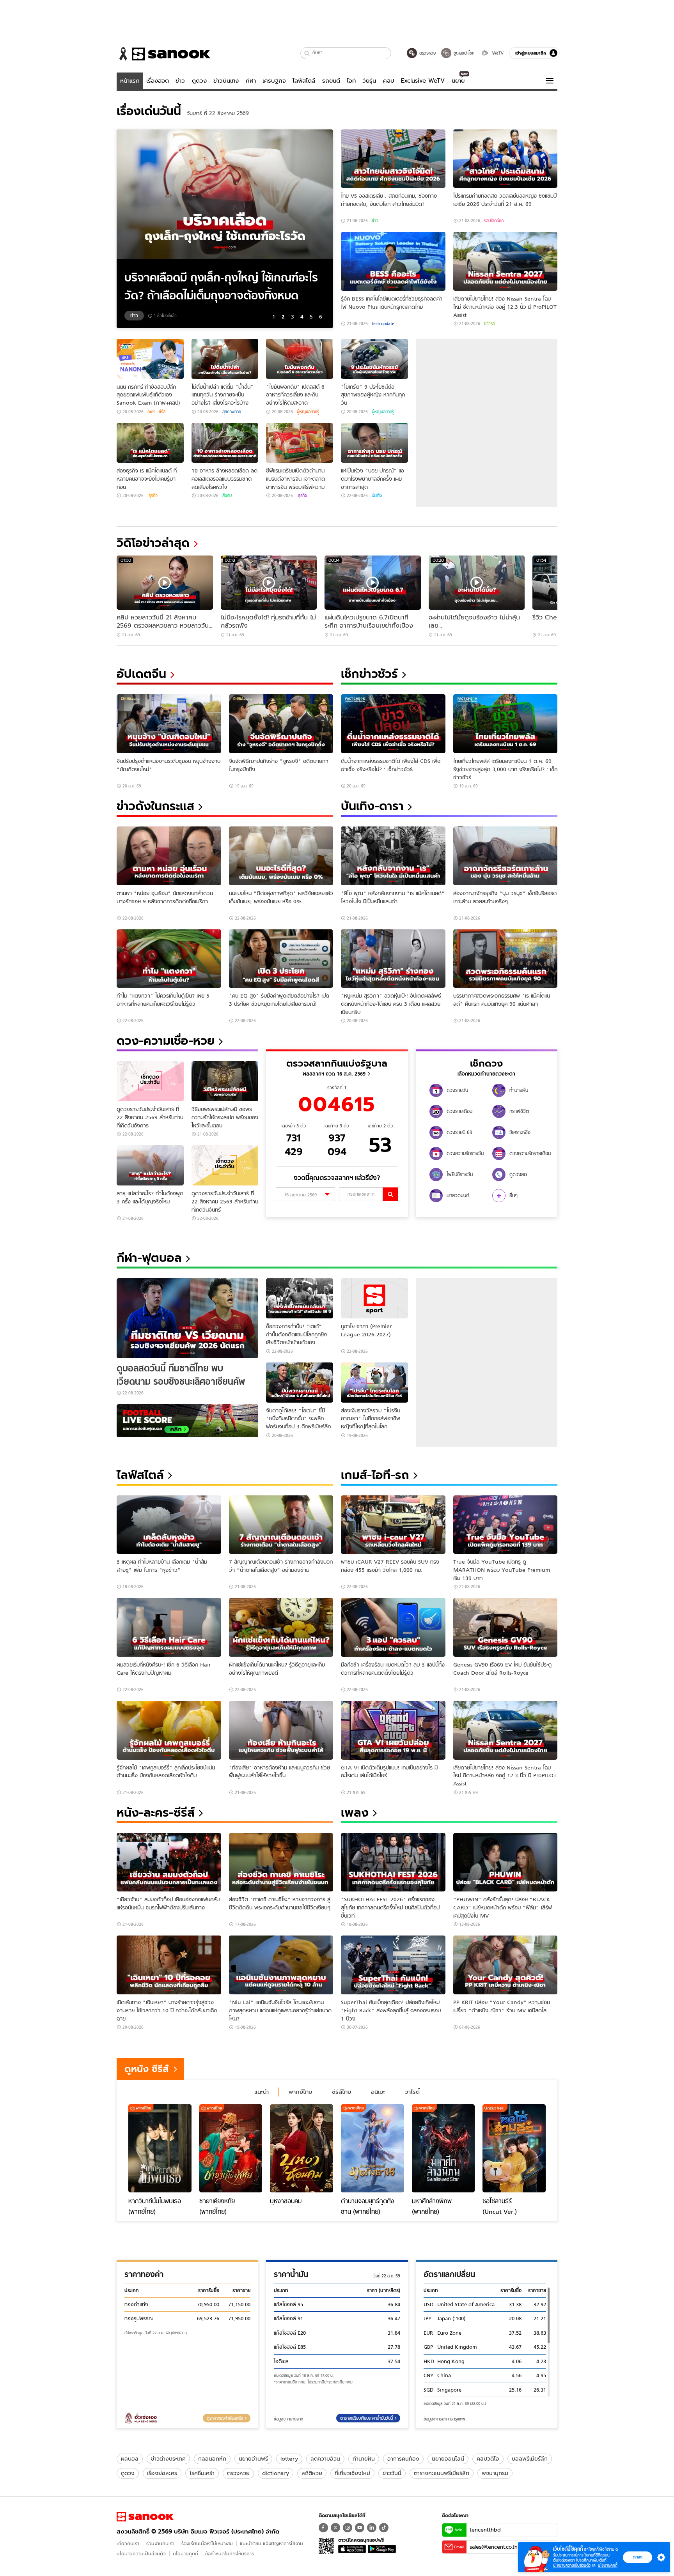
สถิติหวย (312, 2473)
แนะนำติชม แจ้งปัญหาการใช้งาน (271, 2543)
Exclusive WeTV (423, 81)
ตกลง (638, 2557)
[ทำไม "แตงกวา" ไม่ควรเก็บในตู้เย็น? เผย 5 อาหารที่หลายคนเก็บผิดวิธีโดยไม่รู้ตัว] (169, 959)
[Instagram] (348, 2528)
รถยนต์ (331, 81)
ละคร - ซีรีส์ (156, 412)
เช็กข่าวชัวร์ (369, 674)
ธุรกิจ (153, 495)
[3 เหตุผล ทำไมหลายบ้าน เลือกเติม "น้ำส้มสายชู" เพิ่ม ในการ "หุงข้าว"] (169, 1525)
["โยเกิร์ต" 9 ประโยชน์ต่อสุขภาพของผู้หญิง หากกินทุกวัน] (374, 359)
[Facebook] (323, 2528)
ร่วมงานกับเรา (160, 2543)
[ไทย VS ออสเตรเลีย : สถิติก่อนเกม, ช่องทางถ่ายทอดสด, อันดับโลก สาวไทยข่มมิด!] (393, 159)
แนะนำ (262, 2092)
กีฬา (251, 81)
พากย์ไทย (300, 2092)
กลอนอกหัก (212, 2459)
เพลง (355, 1813)
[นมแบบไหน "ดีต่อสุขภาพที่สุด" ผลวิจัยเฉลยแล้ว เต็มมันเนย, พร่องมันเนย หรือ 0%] (281, 856)
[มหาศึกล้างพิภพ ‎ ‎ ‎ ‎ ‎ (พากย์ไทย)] (443, 2148)
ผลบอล (130, 2459)
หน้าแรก (130, 81)
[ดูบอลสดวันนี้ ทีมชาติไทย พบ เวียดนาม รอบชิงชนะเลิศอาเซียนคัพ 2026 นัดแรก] (187, 1318)
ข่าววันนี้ (392, 2473)
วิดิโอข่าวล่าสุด (153, 543)
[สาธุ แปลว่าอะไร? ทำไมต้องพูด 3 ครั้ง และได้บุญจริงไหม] (150, 1165)
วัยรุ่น (369, 81)
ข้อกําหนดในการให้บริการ (230, 2554)
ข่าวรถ (490, 324)
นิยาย (458, 81)
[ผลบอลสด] (187, 1421)
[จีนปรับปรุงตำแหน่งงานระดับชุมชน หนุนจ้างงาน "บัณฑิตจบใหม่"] (169, 724)
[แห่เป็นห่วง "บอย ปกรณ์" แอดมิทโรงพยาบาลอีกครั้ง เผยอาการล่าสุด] (374, 443)
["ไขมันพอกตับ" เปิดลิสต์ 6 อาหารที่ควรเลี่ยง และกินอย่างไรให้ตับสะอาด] (300, 359)
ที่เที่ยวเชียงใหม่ (352, 2473)
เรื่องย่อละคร (162, 2473)
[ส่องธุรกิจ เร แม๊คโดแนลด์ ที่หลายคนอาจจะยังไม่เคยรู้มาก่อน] (150, 443)
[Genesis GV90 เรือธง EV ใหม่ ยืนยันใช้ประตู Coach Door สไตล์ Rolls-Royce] (505, 1627)
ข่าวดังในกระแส (155, 806)
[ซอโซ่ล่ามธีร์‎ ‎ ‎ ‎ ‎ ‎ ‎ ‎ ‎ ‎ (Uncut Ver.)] (514, 2148)
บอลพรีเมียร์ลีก (530, 2459)
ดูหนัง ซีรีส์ (146, 2069)
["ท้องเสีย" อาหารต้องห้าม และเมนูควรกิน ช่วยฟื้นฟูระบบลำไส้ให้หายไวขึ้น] (281, 1730)
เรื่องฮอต (158, 81)
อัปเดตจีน (141, 674)
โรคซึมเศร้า (202, 2473)
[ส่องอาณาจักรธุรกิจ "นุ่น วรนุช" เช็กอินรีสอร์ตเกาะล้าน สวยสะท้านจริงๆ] (505, 856)
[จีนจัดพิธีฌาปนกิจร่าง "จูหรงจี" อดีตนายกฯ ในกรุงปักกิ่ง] (281, 724)
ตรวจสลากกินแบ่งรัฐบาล (337, 1063)
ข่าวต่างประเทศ (168, 2459)
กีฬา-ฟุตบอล (149, 1258)
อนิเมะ (378, 2092)
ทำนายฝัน (364, 2459)
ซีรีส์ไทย (341, 2092)
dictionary (276, 2473)
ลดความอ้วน (325, 2459)
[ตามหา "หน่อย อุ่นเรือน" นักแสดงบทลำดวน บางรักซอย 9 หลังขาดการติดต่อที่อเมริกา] (169, 856)
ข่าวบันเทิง (226, 81)
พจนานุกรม (495, 2473)
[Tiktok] (384, 2528)
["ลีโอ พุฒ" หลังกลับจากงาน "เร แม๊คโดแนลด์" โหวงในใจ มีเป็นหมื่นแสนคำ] (393, 856)
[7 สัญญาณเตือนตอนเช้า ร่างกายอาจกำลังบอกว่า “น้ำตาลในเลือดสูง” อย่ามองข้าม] (281, 1525)
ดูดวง (199, 81)
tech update (383, 324)
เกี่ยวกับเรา (128, 2543)
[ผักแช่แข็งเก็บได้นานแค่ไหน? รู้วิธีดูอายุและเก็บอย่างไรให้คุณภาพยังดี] (281, 1627)
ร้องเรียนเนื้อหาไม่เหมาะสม (207, 2543)
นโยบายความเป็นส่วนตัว (141, 2554)
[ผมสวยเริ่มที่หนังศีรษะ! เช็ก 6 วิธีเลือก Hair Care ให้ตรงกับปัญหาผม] (169, 1627)
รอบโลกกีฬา (494, 221)
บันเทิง (377, 495)
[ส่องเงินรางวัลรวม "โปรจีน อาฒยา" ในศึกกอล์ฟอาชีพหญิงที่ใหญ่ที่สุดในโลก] (374, 1383)
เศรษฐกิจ (274, 81)
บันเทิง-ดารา (372, 806)
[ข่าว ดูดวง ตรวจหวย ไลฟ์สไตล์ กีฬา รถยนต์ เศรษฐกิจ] (163, 54)
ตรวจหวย (238, 2473)
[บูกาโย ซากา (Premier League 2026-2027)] (374, 1298)
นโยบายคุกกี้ (185, 2554)
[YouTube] (360, 2528)
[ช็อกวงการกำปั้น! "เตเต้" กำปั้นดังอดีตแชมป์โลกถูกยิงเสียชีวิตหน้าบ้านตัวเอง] (300, 1298)
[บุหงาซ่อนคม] (302, 2148)
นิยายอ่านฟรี (253, 2459)
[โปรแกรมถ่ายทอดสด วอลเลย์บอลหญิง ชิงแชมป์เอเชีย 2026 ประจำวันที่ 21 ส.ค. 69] (505, 159)
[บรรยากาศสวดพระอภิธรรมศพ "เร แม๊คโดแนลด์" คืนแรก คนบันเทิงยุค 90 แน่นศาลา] (505, 959)
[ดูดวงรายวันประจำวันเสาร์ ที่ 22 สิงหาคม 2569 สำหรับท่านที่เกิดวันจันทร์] (225, 1165)
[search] (390, 1194)
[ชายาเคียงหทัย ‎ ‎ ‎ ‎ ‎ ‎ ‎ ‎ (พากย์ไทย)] (231, 2148)
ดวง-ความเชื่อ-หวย (166, 1041)
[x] (335, 2528)
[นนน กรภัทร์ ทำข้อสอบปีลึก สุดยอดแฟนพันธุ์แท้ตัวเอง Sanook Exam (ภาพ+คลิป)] (150, 359)
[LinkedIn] (372, 2528)
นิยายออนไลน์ (448, 2459)
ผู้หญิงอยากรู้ (308, 412)
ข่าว (180, 81)
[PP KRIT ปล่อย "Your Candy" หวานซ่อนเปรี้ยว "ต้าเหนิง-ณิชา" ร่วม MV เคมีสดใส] (505, 1965)
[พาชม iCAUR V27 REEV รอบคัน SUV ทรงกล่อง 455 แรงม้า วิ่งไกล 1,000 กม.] (393, 1525)
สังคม (227, 495)
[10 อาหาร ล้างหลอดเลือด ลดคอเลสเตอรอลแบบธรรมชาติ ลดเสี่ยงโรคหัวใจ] (225, 443)
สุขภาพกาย (232, 412)
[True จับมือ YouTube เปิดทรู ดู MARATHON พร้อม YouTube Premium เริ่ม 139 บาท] (505, 1525)
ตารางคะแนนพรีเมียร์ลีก (442, 2473)
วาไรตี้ (412, 2092)
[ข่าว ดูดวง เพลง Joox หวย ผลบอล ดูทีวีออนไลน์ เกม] (145, 2517)
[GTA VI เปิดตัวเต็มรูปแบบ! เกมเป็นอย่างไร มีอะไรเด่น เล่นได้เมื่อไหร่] (393, 1730)
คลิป (389, 81)
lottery (289, 2459)
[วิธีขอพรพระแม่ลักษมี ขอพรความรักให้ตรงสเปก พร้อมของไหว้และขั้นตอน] (225, 1081)
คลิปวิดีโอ (488, 2459)
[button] (307, 53)
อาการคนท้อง (403, 2459)
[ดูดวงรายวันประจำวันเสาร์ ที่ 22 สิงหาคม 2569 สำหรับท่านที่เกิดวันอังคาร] (150, 1081)
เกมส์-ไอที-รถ (375, 1475)
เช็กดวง (486, 1063)
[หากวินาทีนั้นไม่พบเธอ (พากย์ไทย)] (160, 2148)
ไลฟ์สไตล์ (304, 81)
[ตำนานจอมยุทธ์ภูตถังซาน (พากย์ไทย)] (372, 2148)
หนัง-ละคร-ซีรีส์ (156, 1813)
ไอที (351, 81)
